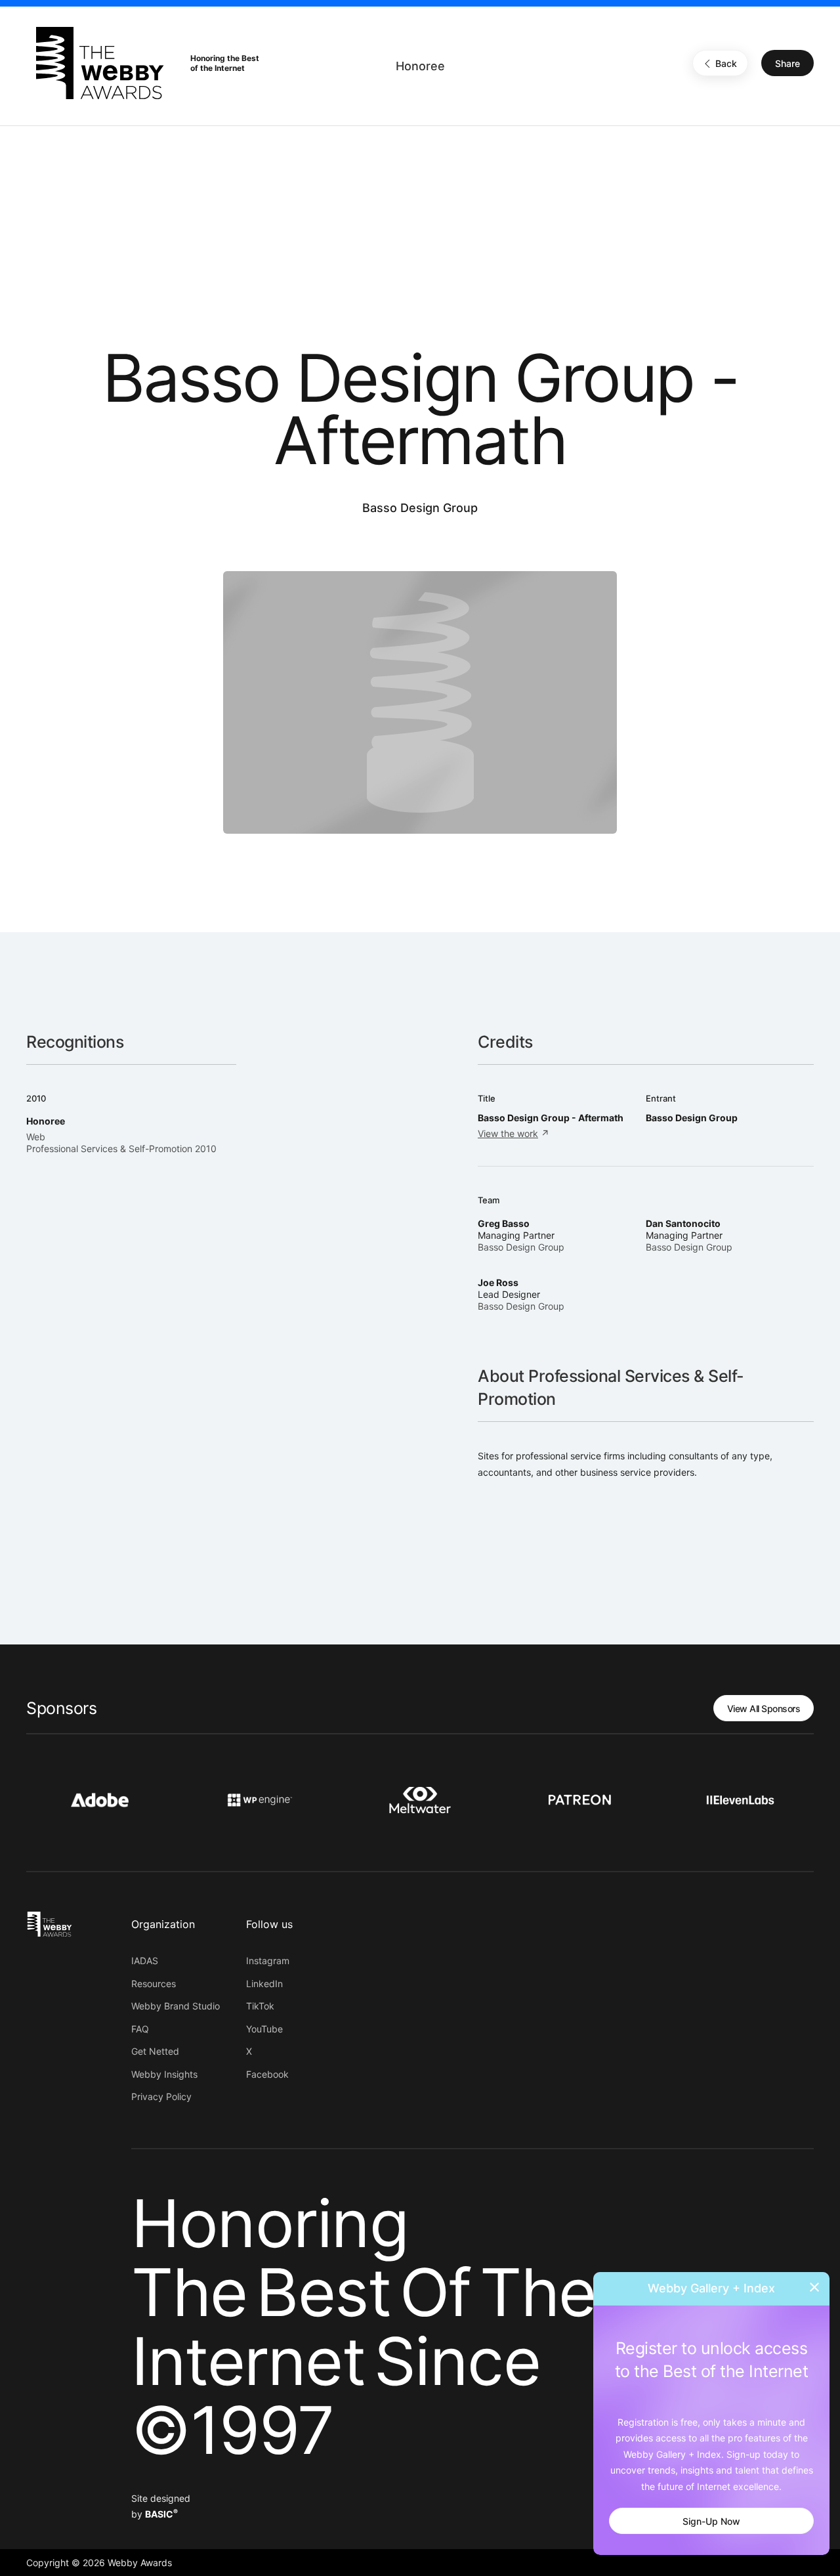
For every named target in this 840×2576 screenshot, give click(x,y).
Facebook (267, 2074)
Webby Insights (164, 2074)
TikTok (260, 2006)
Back (726, 63)
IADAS (145, 1961)
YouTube (264, 2029)
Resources (154, 1984)
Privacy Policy (161, 2096)
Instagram (268, 1961)
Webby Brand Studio (176, 2006)
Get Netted (155, 2051)
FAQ (140, 2029)
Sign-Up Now (711, 2521)
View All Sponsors (764, 1708)
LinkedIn (264, 1984)
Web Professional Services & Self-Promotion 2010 (121, 1143)
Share (787, 63)
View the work (508, 1133)
